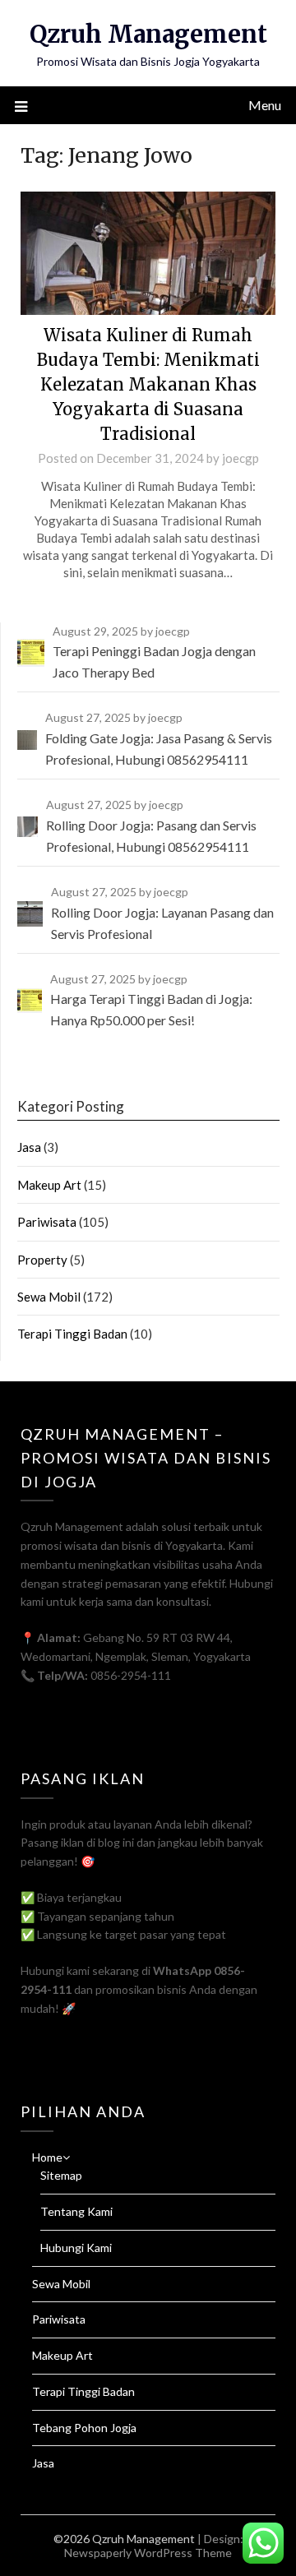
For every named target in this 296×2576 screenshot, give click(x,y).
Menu (265, 105)
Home (47, 2157)
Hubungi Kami (76, 2248)
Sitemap (61, 2175)
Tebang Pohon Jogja (84, 2428)
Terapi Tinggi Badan (72, 1334)
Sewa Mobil (49, 1297)
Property (42, 1260)
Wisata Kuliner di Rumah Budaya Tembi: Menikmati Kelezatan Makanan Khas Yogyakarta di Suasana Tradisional (148, 384)
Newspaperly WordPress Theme (148, 2553)
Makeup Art (49, 1185)
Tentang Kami (76, 2211)
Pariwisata (47, 1222)
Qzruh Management (148, 34)
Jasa (29, 1147)
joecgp (240, 458)
